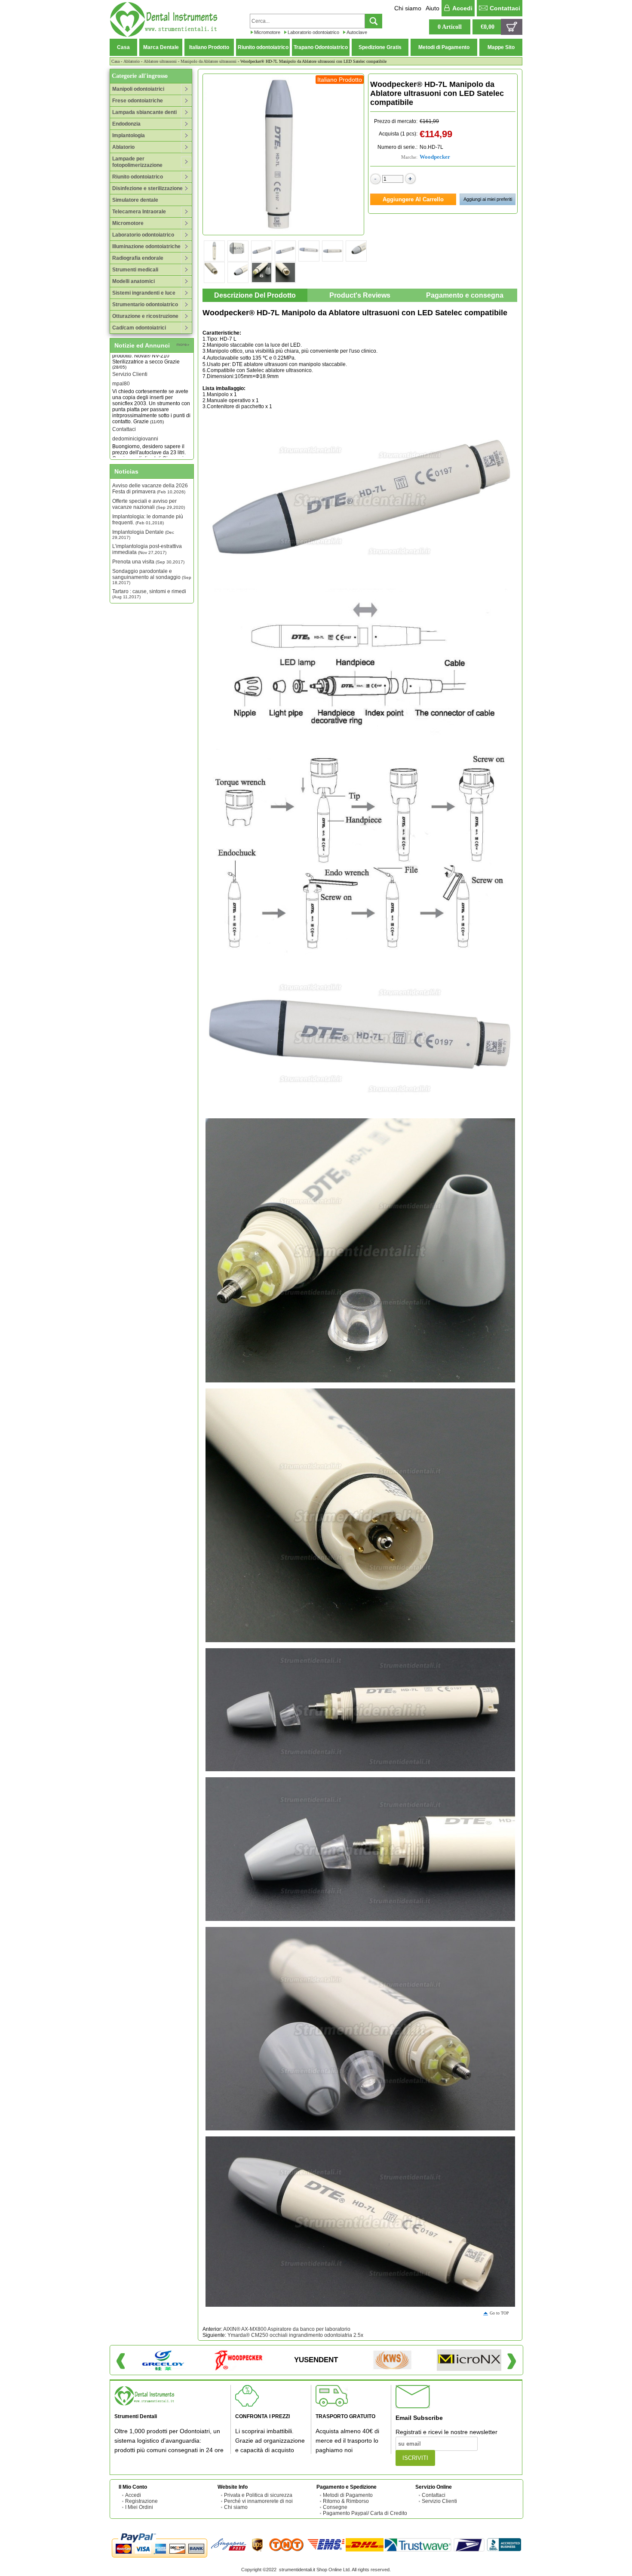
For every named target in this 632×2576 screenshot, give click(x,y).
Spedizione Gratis (380, 47)
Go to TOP (499, 2313)
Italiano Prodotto (209, 47)
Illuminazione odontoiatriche (146, 246)
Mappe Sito (501, 47)
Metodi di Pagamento (444, 47)
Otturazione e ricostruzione (145, 316)
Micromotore (267, 32)
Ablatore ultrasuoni (160, 61)
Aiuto (433, 8)
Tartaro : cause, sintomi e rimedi (149, 594)
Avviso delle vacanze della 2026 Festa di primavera (150, 489)
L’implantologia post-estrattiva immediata (147, 549)
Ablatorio (132, 61)
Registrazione (141, 2501)
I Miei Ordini (139, 2507)
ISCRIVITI (415, 2458)
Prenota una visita (148, 562)
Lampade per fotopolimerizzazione (137, 162)
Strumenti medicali (135, 270)
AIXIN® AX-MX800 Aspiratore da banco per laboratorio (287, 2329)
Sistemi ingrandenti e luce (144, 293)
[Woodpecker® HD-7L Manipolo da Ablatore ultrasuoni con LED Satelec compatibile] (283, 154)
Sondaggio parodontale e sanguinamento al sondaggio (152, 577)
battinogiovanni (130, 452)
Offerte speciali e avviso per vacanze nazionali (149, 504)
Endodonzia (126, 124)
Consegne (335, 2507)
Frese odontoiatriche (138, 101)
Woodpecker (435, 157)
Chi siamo (408, 8)
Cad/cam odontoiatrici (139, 328)
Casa (123, 47)
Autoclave (357, 32)
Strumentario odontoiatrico (145, 305)
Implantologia (129, 135)
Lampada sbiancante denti (144, 112)
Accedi (462, 8)
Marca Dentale (161, 47)
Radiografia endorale (138, 258)
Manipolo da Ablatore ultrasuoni (209, 61)
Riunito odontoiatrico (263, 47)
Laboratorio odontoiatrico (313, 32)
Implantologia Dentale (143, 534)
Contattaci (505, 8)
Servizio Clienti (439, 2501)
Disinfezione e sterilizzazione (147, 188)
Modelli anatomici (133, 281)
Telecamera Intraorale (139, 212)
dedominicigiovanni (135, 409)
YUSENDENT (316, 2360)
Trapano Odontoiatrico (321, 47)
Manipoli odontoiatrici (138, 89)
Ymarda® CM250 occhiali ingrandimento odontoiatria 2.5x (295, 2335)
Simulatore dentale (135, 200)
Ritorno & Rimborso (346, 2501)
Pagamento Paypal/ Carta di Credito (365, 2513)
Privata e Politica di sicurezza (258, 2495)
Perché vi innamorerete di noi (258, 2501)
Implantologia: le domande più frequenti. (148, 520)
